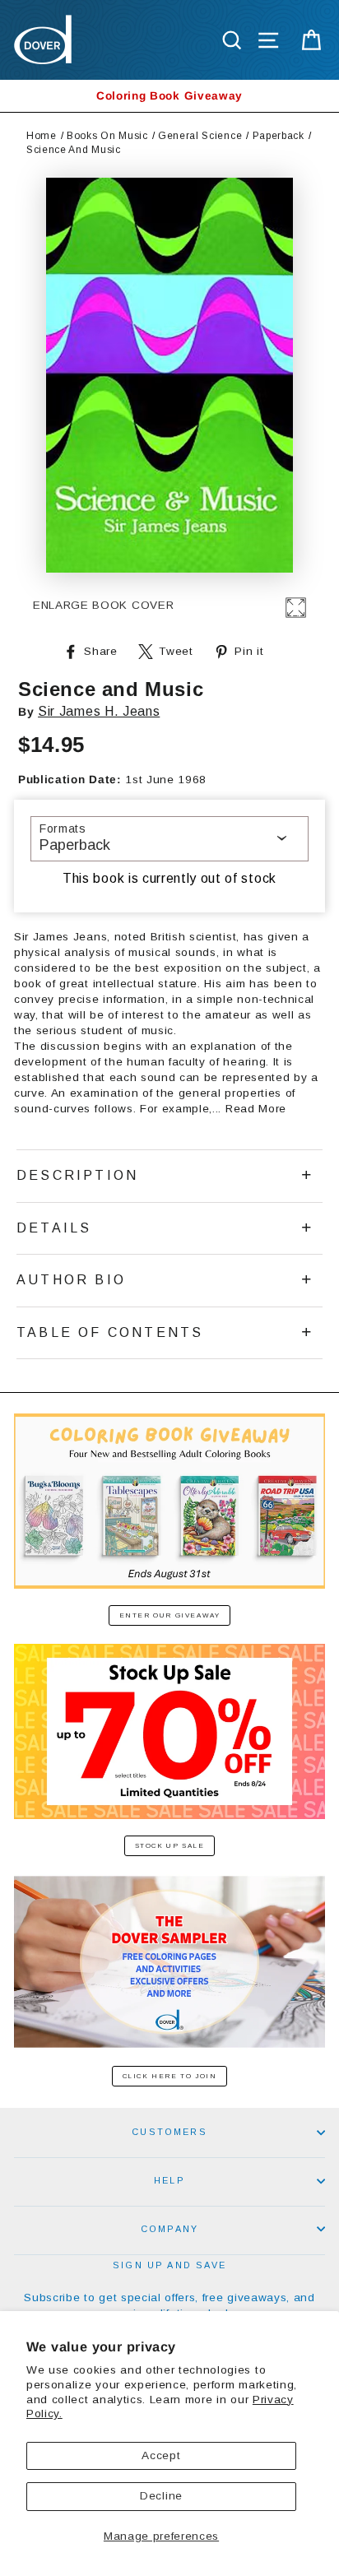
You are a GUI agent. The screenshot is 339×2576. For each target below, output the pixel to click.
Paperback (279, 136)
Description (77, 1175)
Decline (161, 2496)
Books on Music (107, 136)
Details (54, 1228)
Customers (169, 2132)
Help (169, 2180)
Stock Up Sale (170, 1846)
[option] (169, 96)
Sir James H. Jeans (99, 711)
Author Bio (71, 1280)
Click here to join (170, 2076)
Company (169, 2229)
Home (42, 136)
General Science (200, 136)
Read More (256, 1109)
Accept (161, 2455)
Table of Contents (110, 1332)
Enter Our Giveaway (170, 1615)
